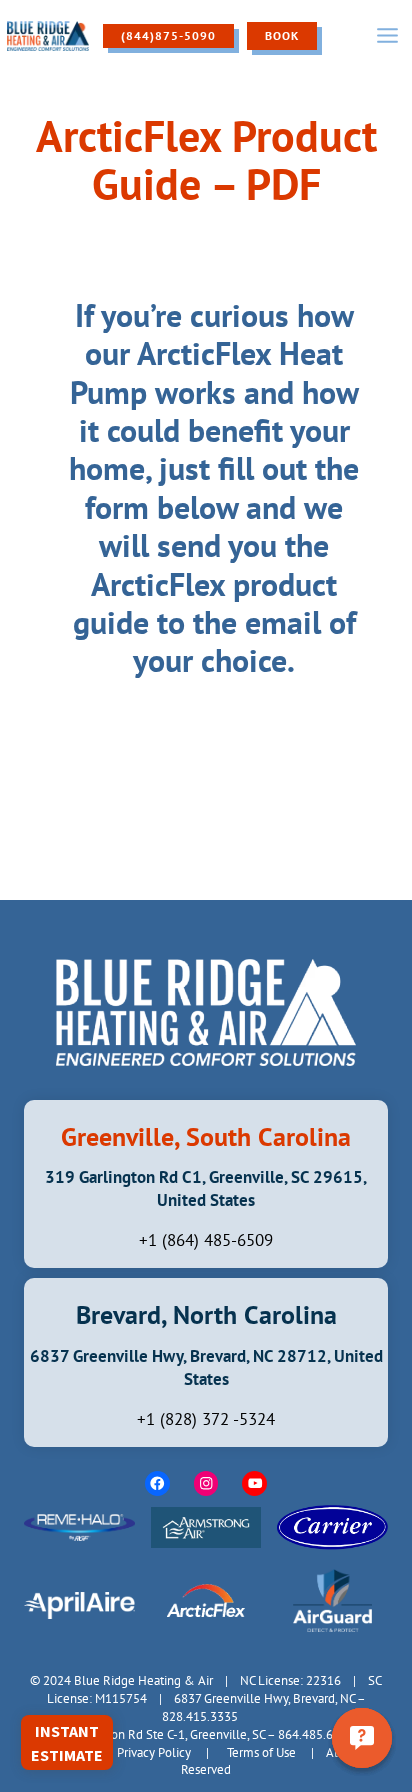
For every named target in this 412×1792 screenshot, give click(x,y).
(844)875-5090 (168, 35)
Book (282, 35)
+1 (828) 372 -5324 (206, 1419)
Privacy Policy (154, 1752)
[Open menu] (387, 36)
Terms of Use (261, 1752)
